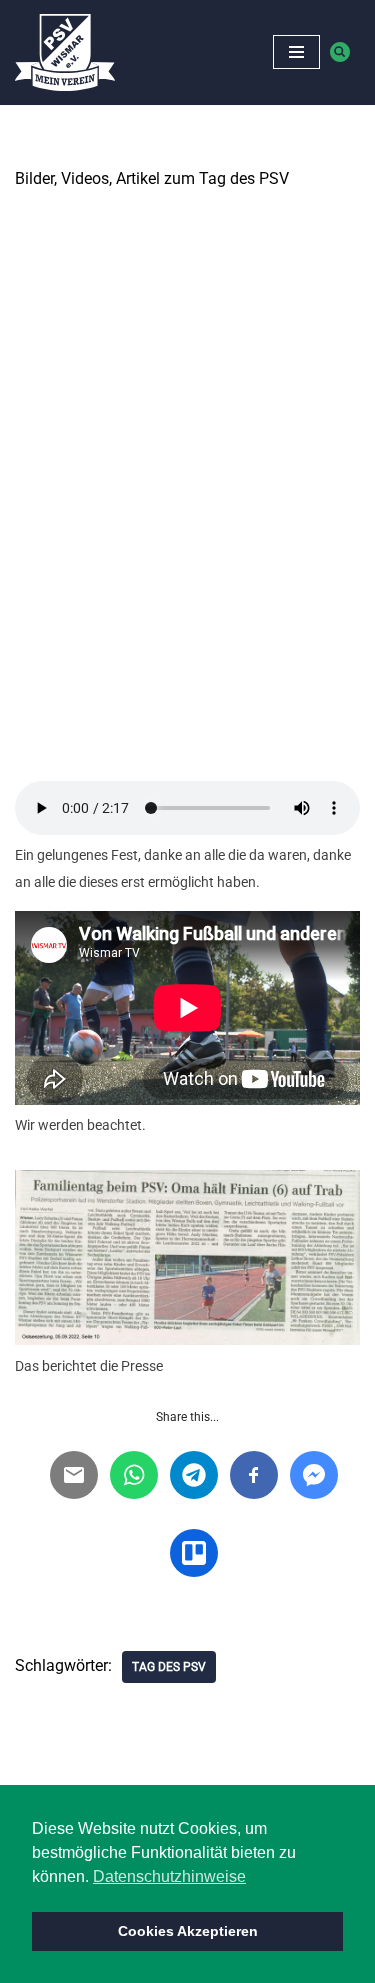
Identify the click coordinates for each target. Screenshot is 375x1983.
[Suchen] (340, 52)
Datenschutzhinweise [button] (169, 1876)
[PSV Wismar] (65, 52)
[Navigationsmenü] (296, 52)
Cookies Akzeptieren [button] (188, 1931)
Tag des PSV (169, 1667)
